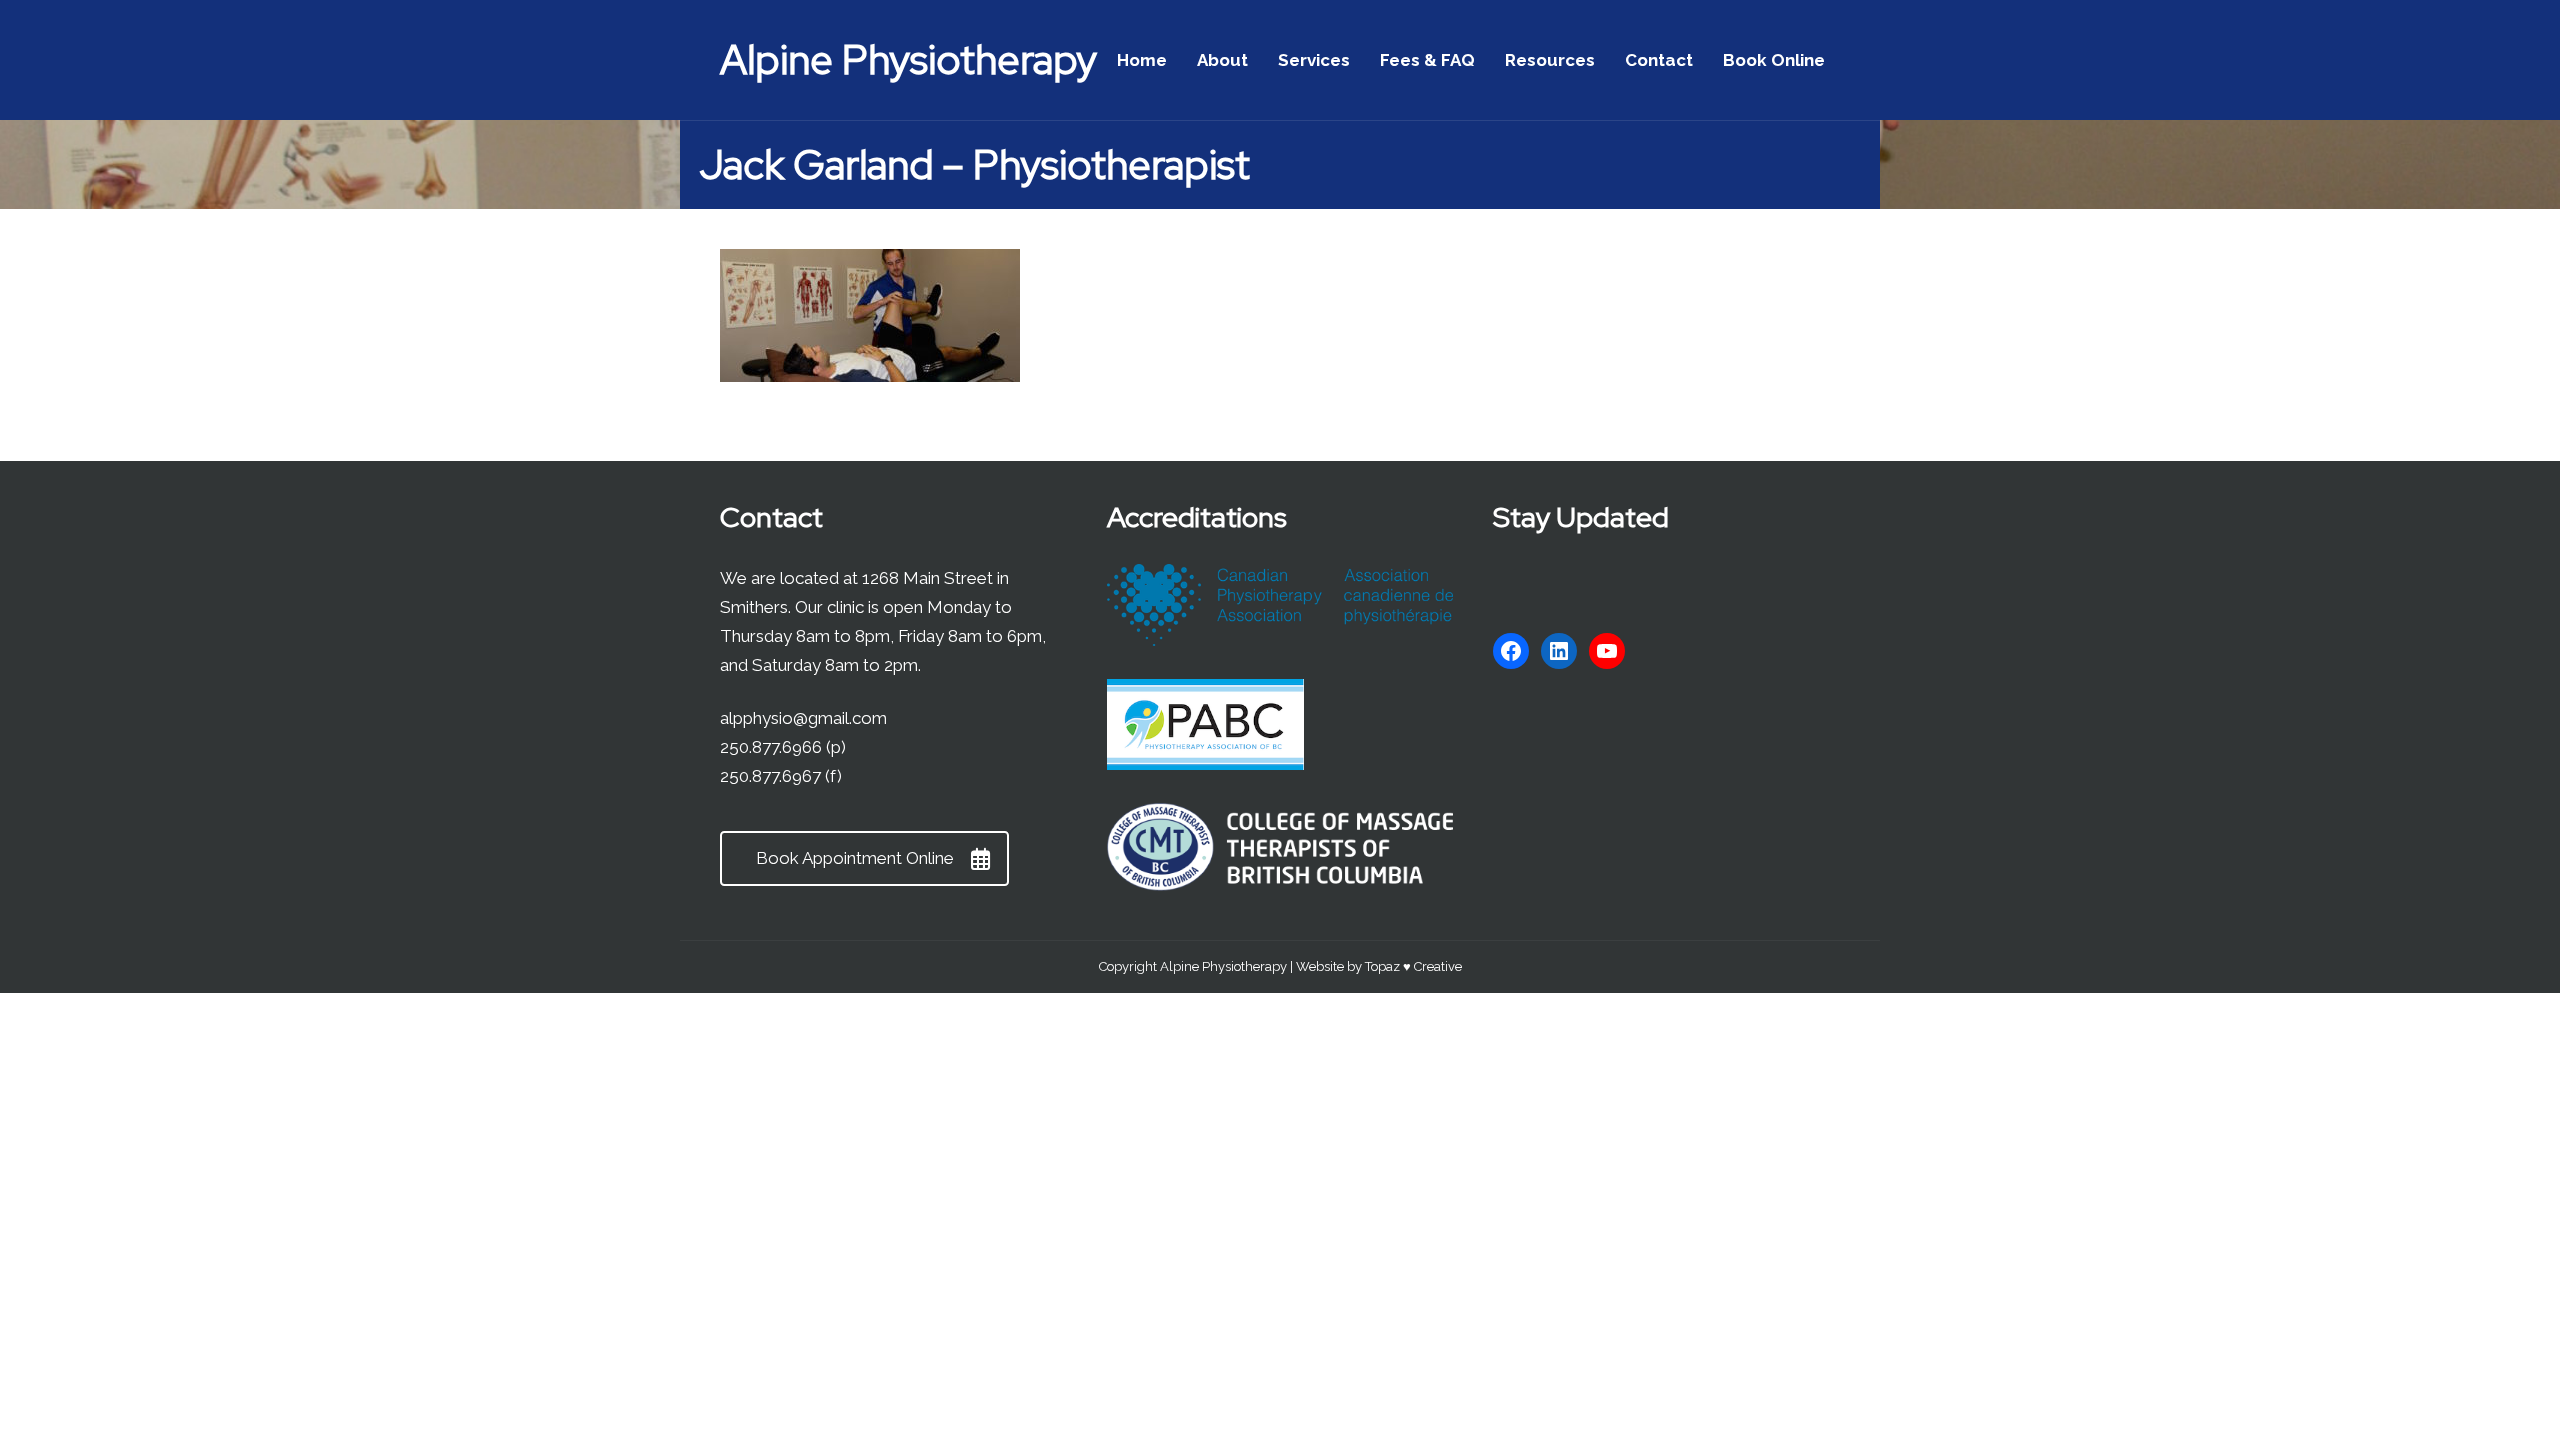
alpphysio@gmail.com (803, 718)
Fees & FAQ (1427, 60)
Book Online (1774, 60)
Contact (1659, 60)
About (1222, 60)
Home (1142, 60)
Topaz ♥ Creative (1413, 966)
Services (1314, 60)
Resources (1550, 60)
